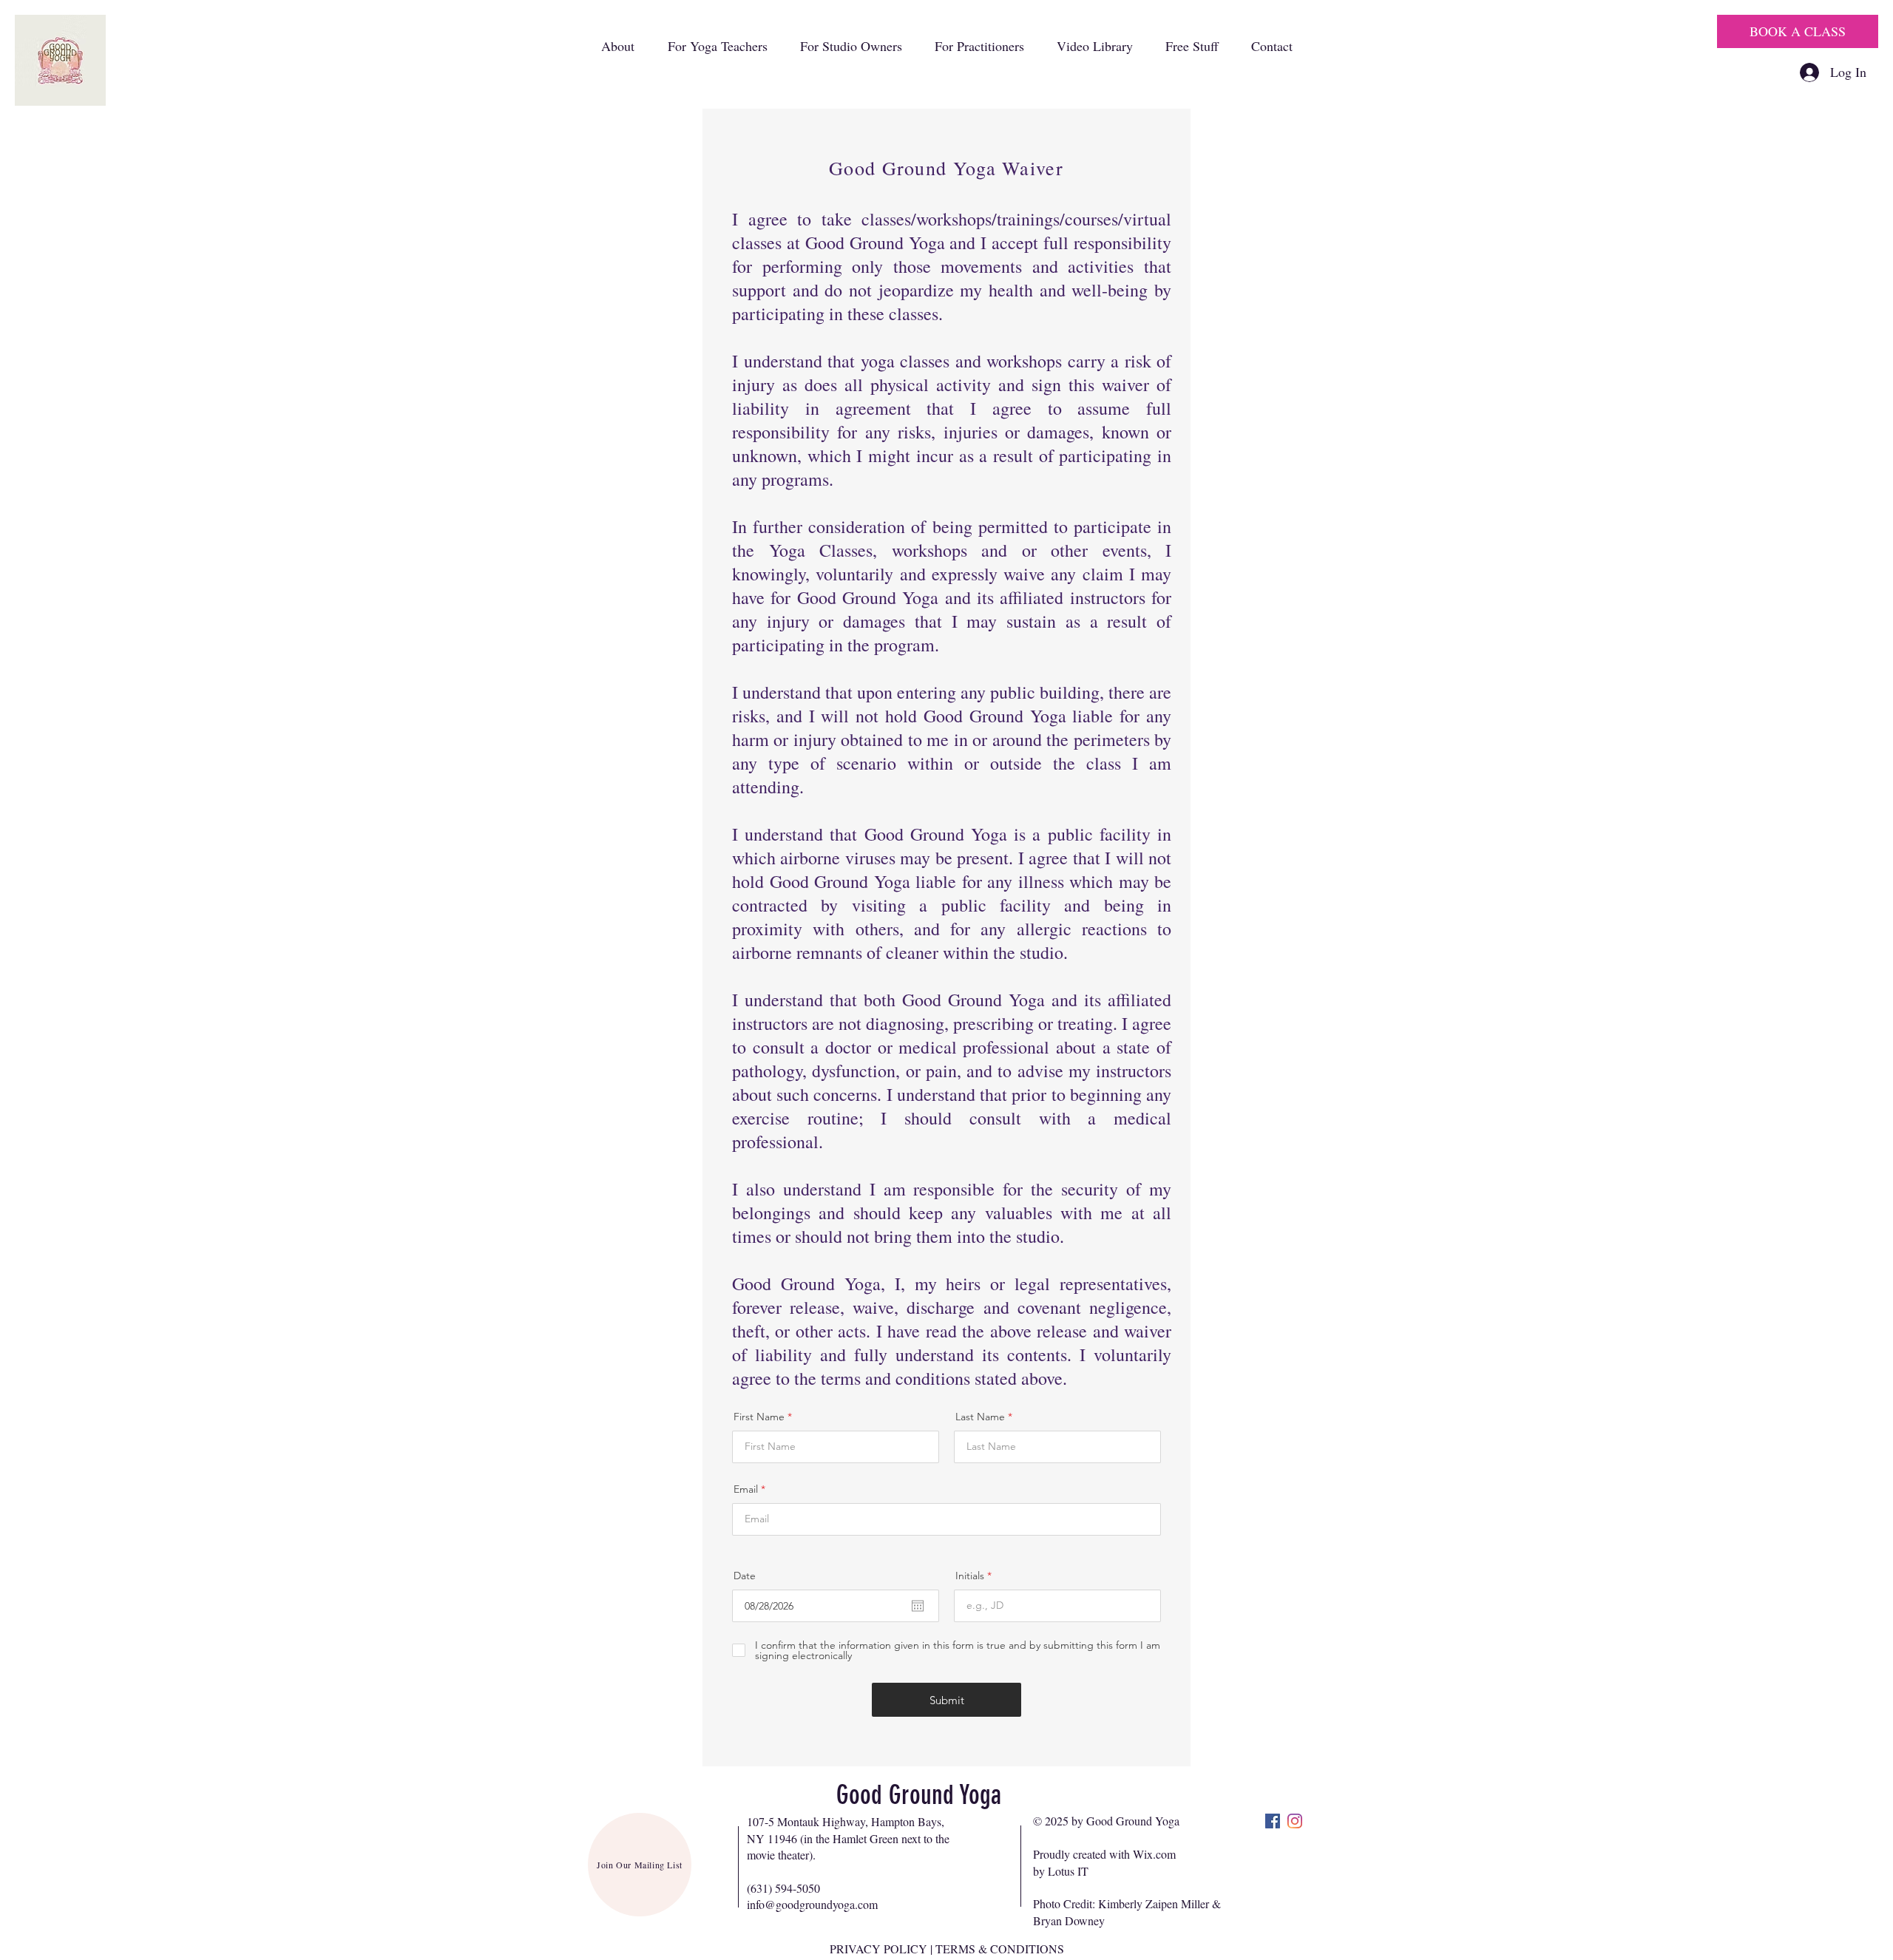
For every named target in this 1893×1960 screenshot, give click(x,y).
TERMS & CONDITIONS (1000, 1949)
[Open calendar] (918, 1606)
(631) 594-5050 (783, 1888)
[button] (617, 46)
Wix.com (1154, 1854)
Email (746, 1489)
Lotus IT (1068, 1871)
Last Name (980, 1417)
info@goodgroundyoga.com (812, 1904)
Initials (970, 1576)
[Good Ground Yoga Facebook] (1273, 1821)
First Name (759, 1417)
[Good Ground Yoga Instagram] (1295, 1821)
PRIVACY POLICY (878, 1949)
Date (745, 1576)
